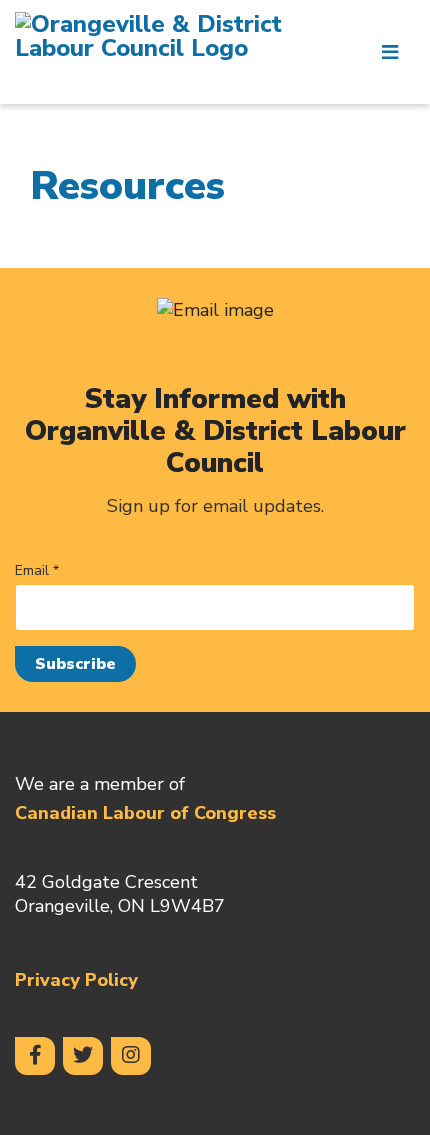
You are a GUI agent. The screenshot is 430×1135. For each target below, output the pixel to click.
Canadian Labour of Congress (145, 813)
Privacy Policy (76, 980)
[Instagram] (131, 1056)
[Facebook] (35, 1056)
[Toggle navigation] (390, 52)
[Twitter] (83, 1056)
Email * (37, 571)
